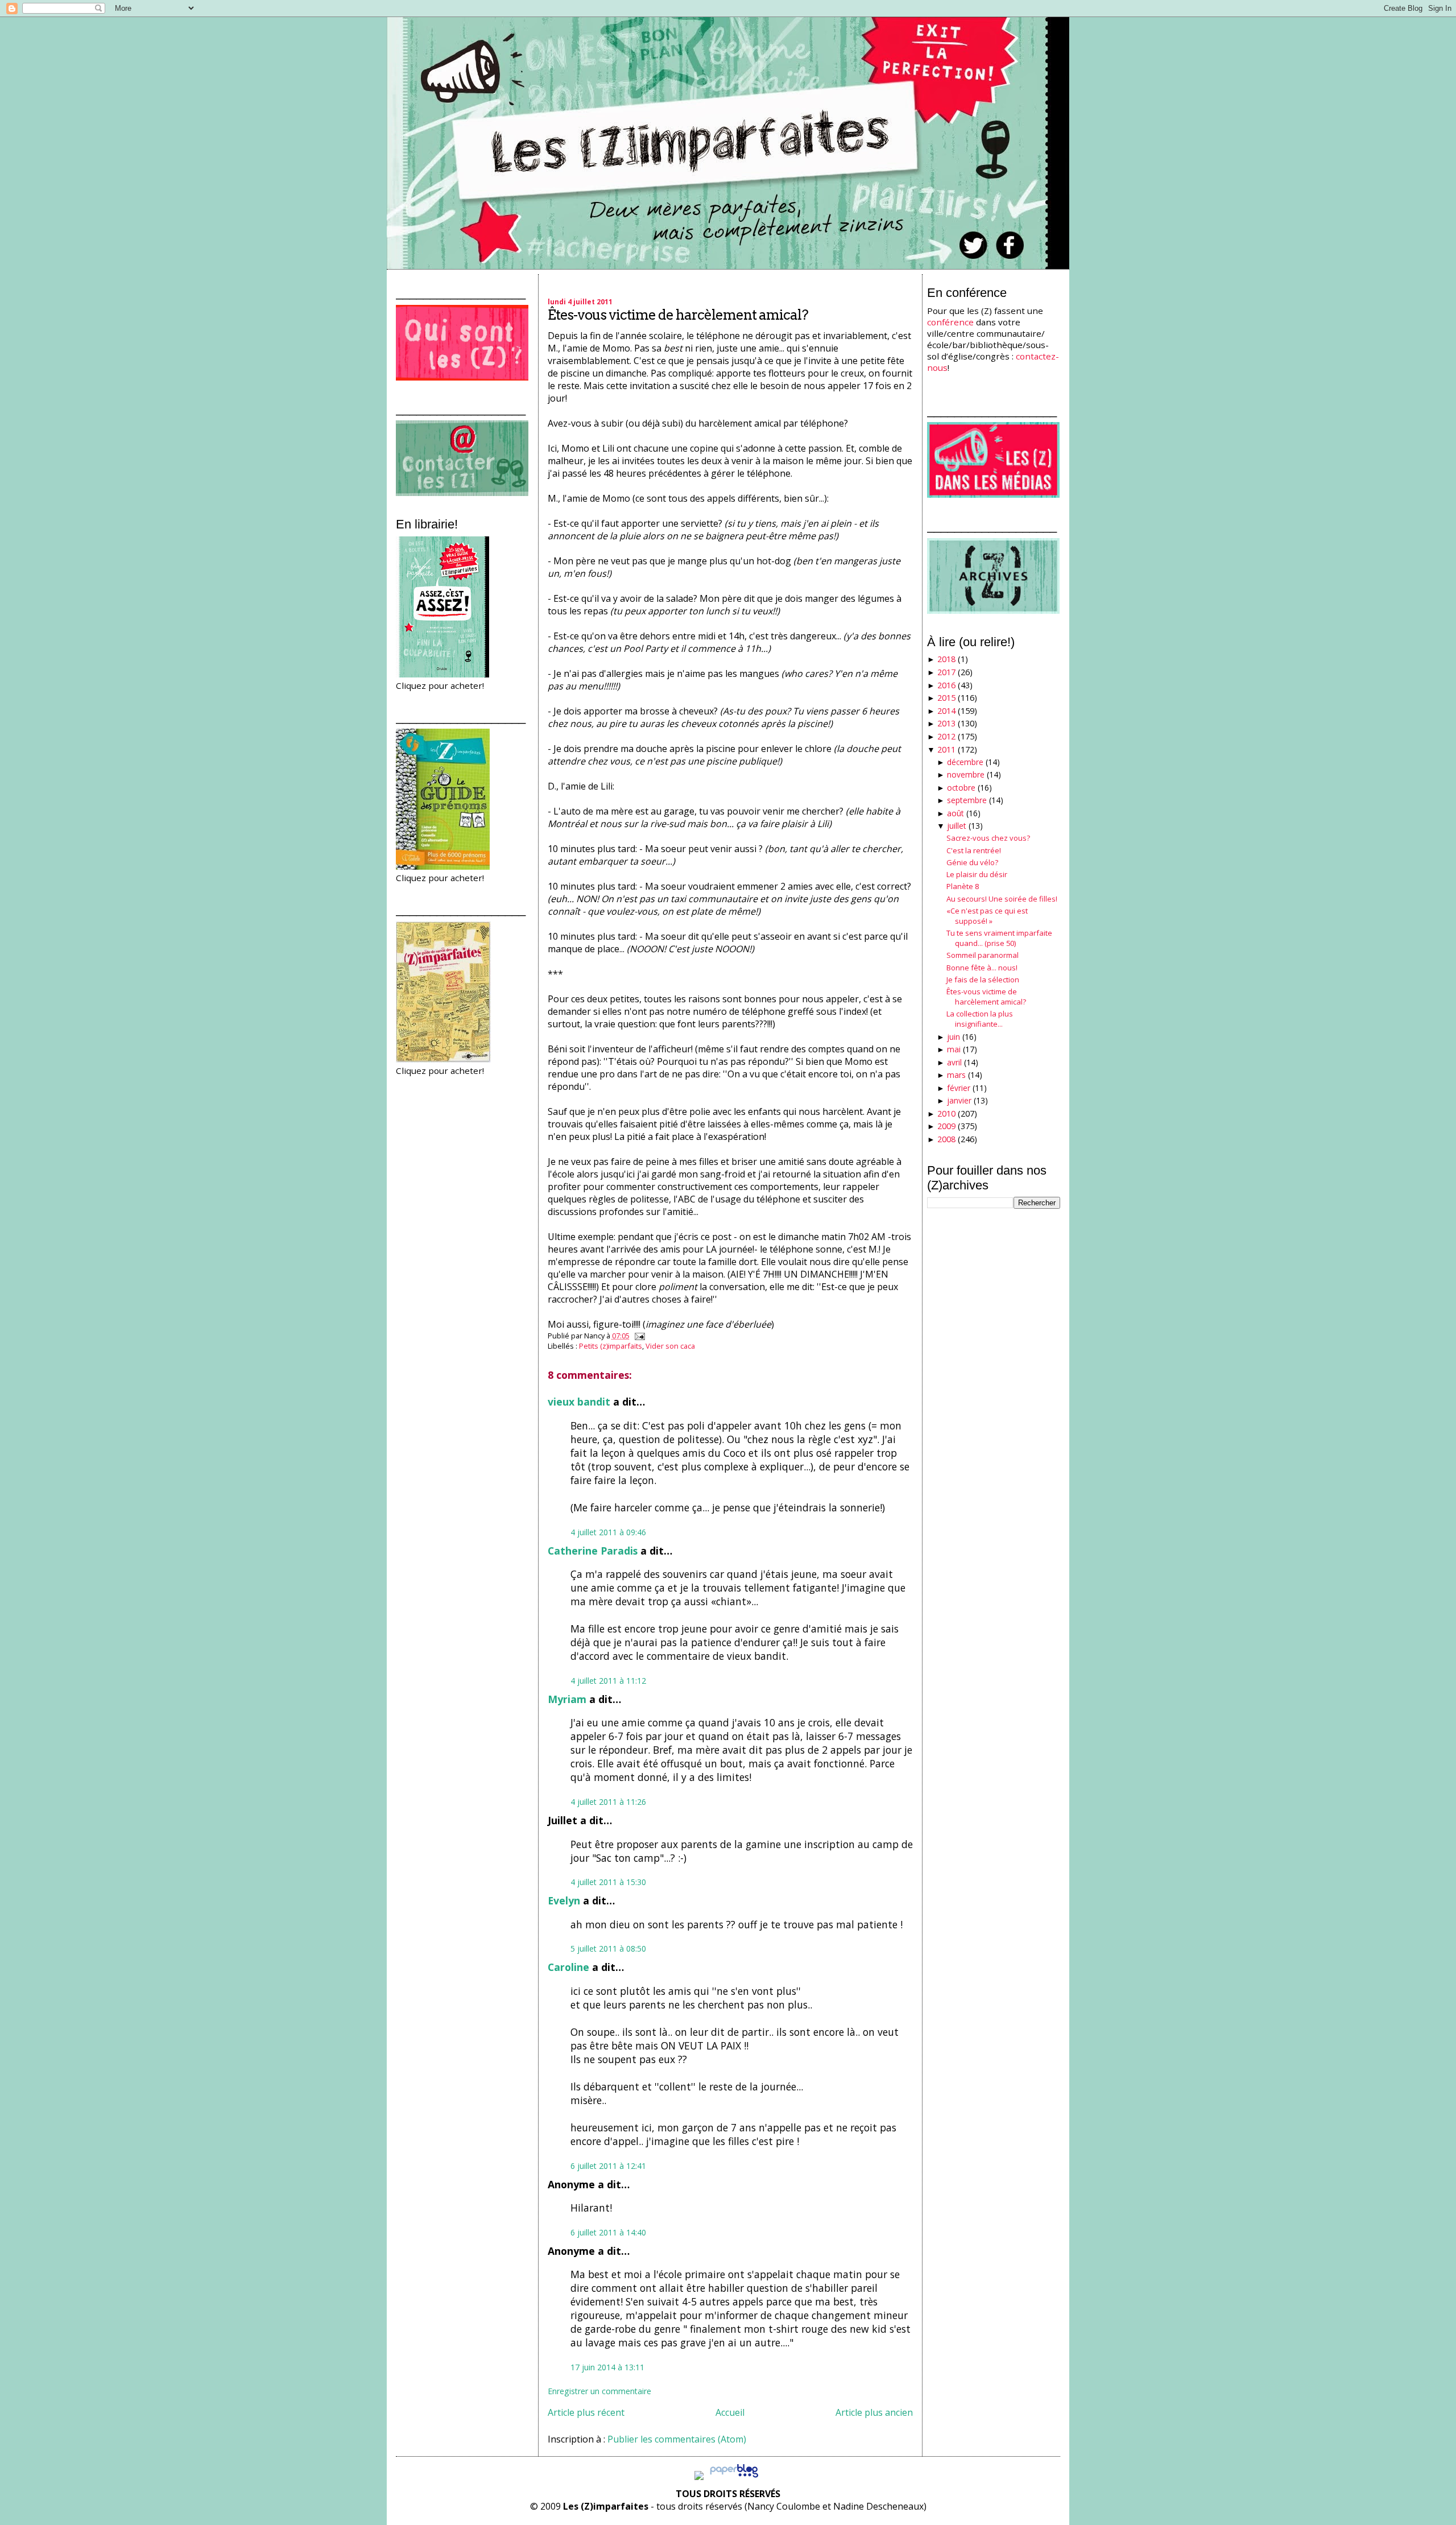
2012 (946, 736)
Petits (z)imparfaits (611, 1346)
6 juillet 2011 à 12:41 (608, 2166)
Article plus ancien (874, 2412)
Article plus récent (586, 2412)
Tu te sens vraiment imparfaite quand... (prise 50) (999, 938)
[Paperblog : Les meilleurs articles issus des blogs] (734, 2477)
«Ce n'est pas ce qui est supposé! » (987, 916)
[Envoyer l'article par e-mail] (638, 1336)
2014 (946, 711)
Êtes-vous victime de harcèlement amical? (678, 315)
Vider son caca (670, 1346)
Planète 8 (963, 886)
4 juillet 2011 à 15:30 (608, 1882)
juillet (957, 826)
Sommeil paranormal (983, 955)
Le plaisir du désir (977, 874)
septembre (967, 800)
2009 (946, 1126)
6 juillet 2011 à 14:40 (608, 2232)
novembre (966, 774)
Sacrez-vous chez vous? (988, 838)
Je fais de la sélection (983, 980)
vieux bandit (579, 1402)
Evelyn (564, 1900)
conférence (950, 322)
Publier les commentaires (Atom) (677, 2439)
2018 (946, 659)
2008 (946, 1139)
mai (954, 1049)
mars (956, 1075)
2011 (946, 749)
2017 (946, 672)
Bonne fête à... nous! (982, 968)
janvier (959, 1100)
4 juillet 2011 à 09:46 (608, 1532)
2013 (946, 723)
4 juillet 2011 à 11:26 (608, 1802)
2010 (946, 1113)
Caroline (568, 1967)
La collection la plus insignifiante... (980, 1019)
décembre (965, 762)
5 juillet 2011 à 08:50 (608, 1948)
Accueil (730, 2412)
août (955, 813)
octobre (961, 788)
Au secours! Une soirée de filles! (1002, 899)
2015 (946, 698)
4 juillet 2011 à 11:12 (608, 1681)
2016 (946, 685)
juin (954, 1037)
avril (954, 1062)
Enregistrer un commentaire (599, 2391)
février (959, 1088)
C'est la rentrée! (974, 850)
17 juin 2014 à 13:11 (607, 2367)
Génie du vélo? (972, 862)
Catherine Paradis (593, 1551)
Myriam (567, 1699)
